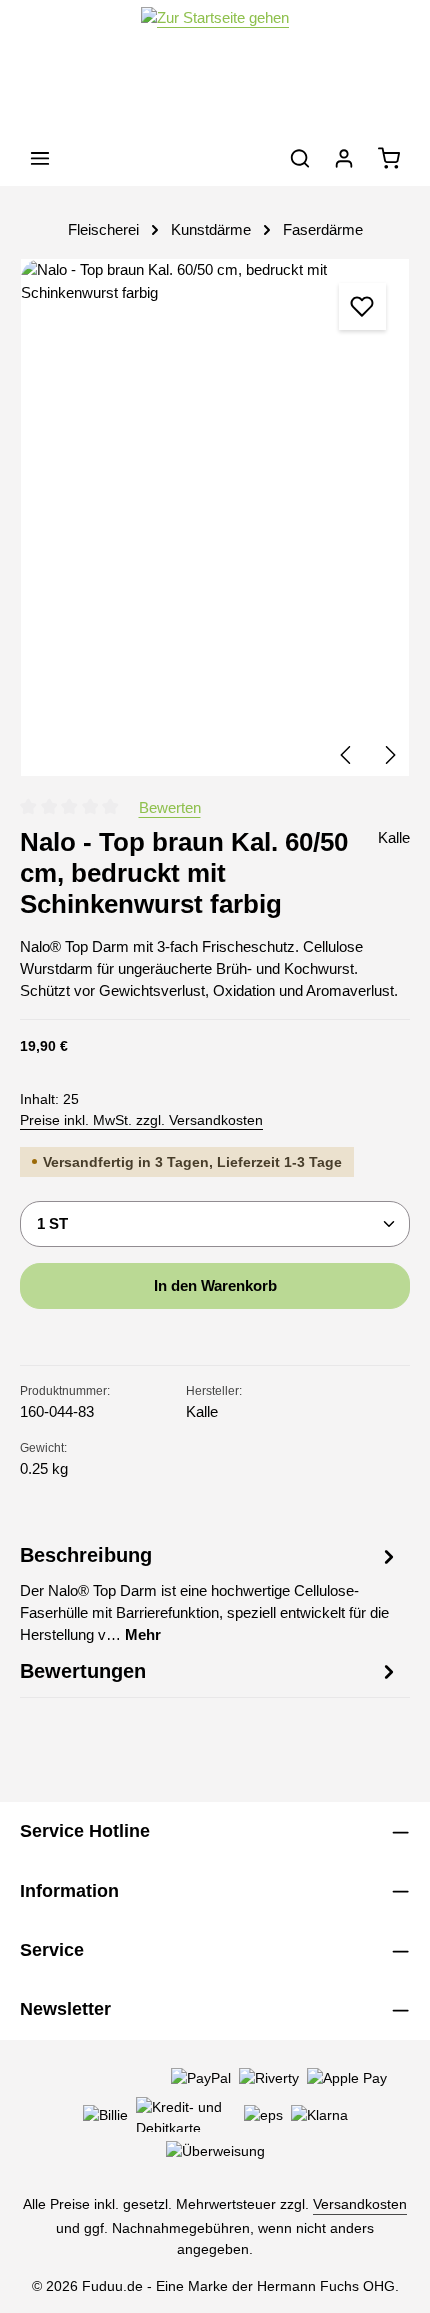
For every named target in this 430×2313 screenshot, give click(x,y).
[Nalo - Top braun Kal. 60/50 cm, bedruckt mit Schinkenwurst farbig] (215, 517)
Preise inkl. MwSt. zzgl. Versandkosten (141, 1120)
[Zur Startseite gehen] (215, 65)
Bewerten (170, 808)
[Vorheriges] (347, 755)
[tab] (210, 1594)
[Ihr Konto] (344, 158)
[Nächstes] (389, 755)
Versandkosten (360, 2204)
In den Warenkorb (215, 1286)
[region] (215, 517)
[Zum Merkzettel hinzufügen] (362, 306)
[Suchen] (300, 158)
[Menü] (40, 158)
